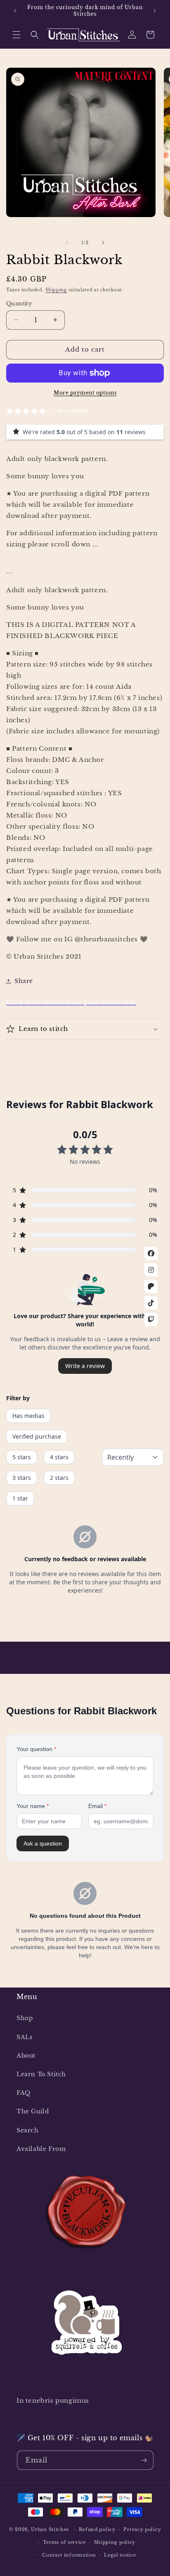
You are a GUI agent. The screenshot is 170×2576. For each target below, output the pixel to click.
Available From (41, 2149)
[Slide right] (103, 243)
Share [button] (24, 981)
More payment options (85, 393)
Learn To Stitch (41, 2074)
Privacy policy (142, 2529)
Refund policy (97, 2529)
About (26, 2056)
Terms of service (64, 2542)
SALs (24, 2037)
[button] (17, 35)
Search (28, 2130)
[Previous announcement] (15, 11)
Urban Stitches (50, 2529)
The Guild (33, 2111)
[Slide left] (67, 243)
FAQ (24, 2093)
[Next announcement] (155, 11)
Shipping (56, 290)
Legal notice (120, 2555)
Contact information (69, 2555)
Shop (25, 2018)
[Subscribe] (144, 2460)
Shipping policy (115, 2542)
